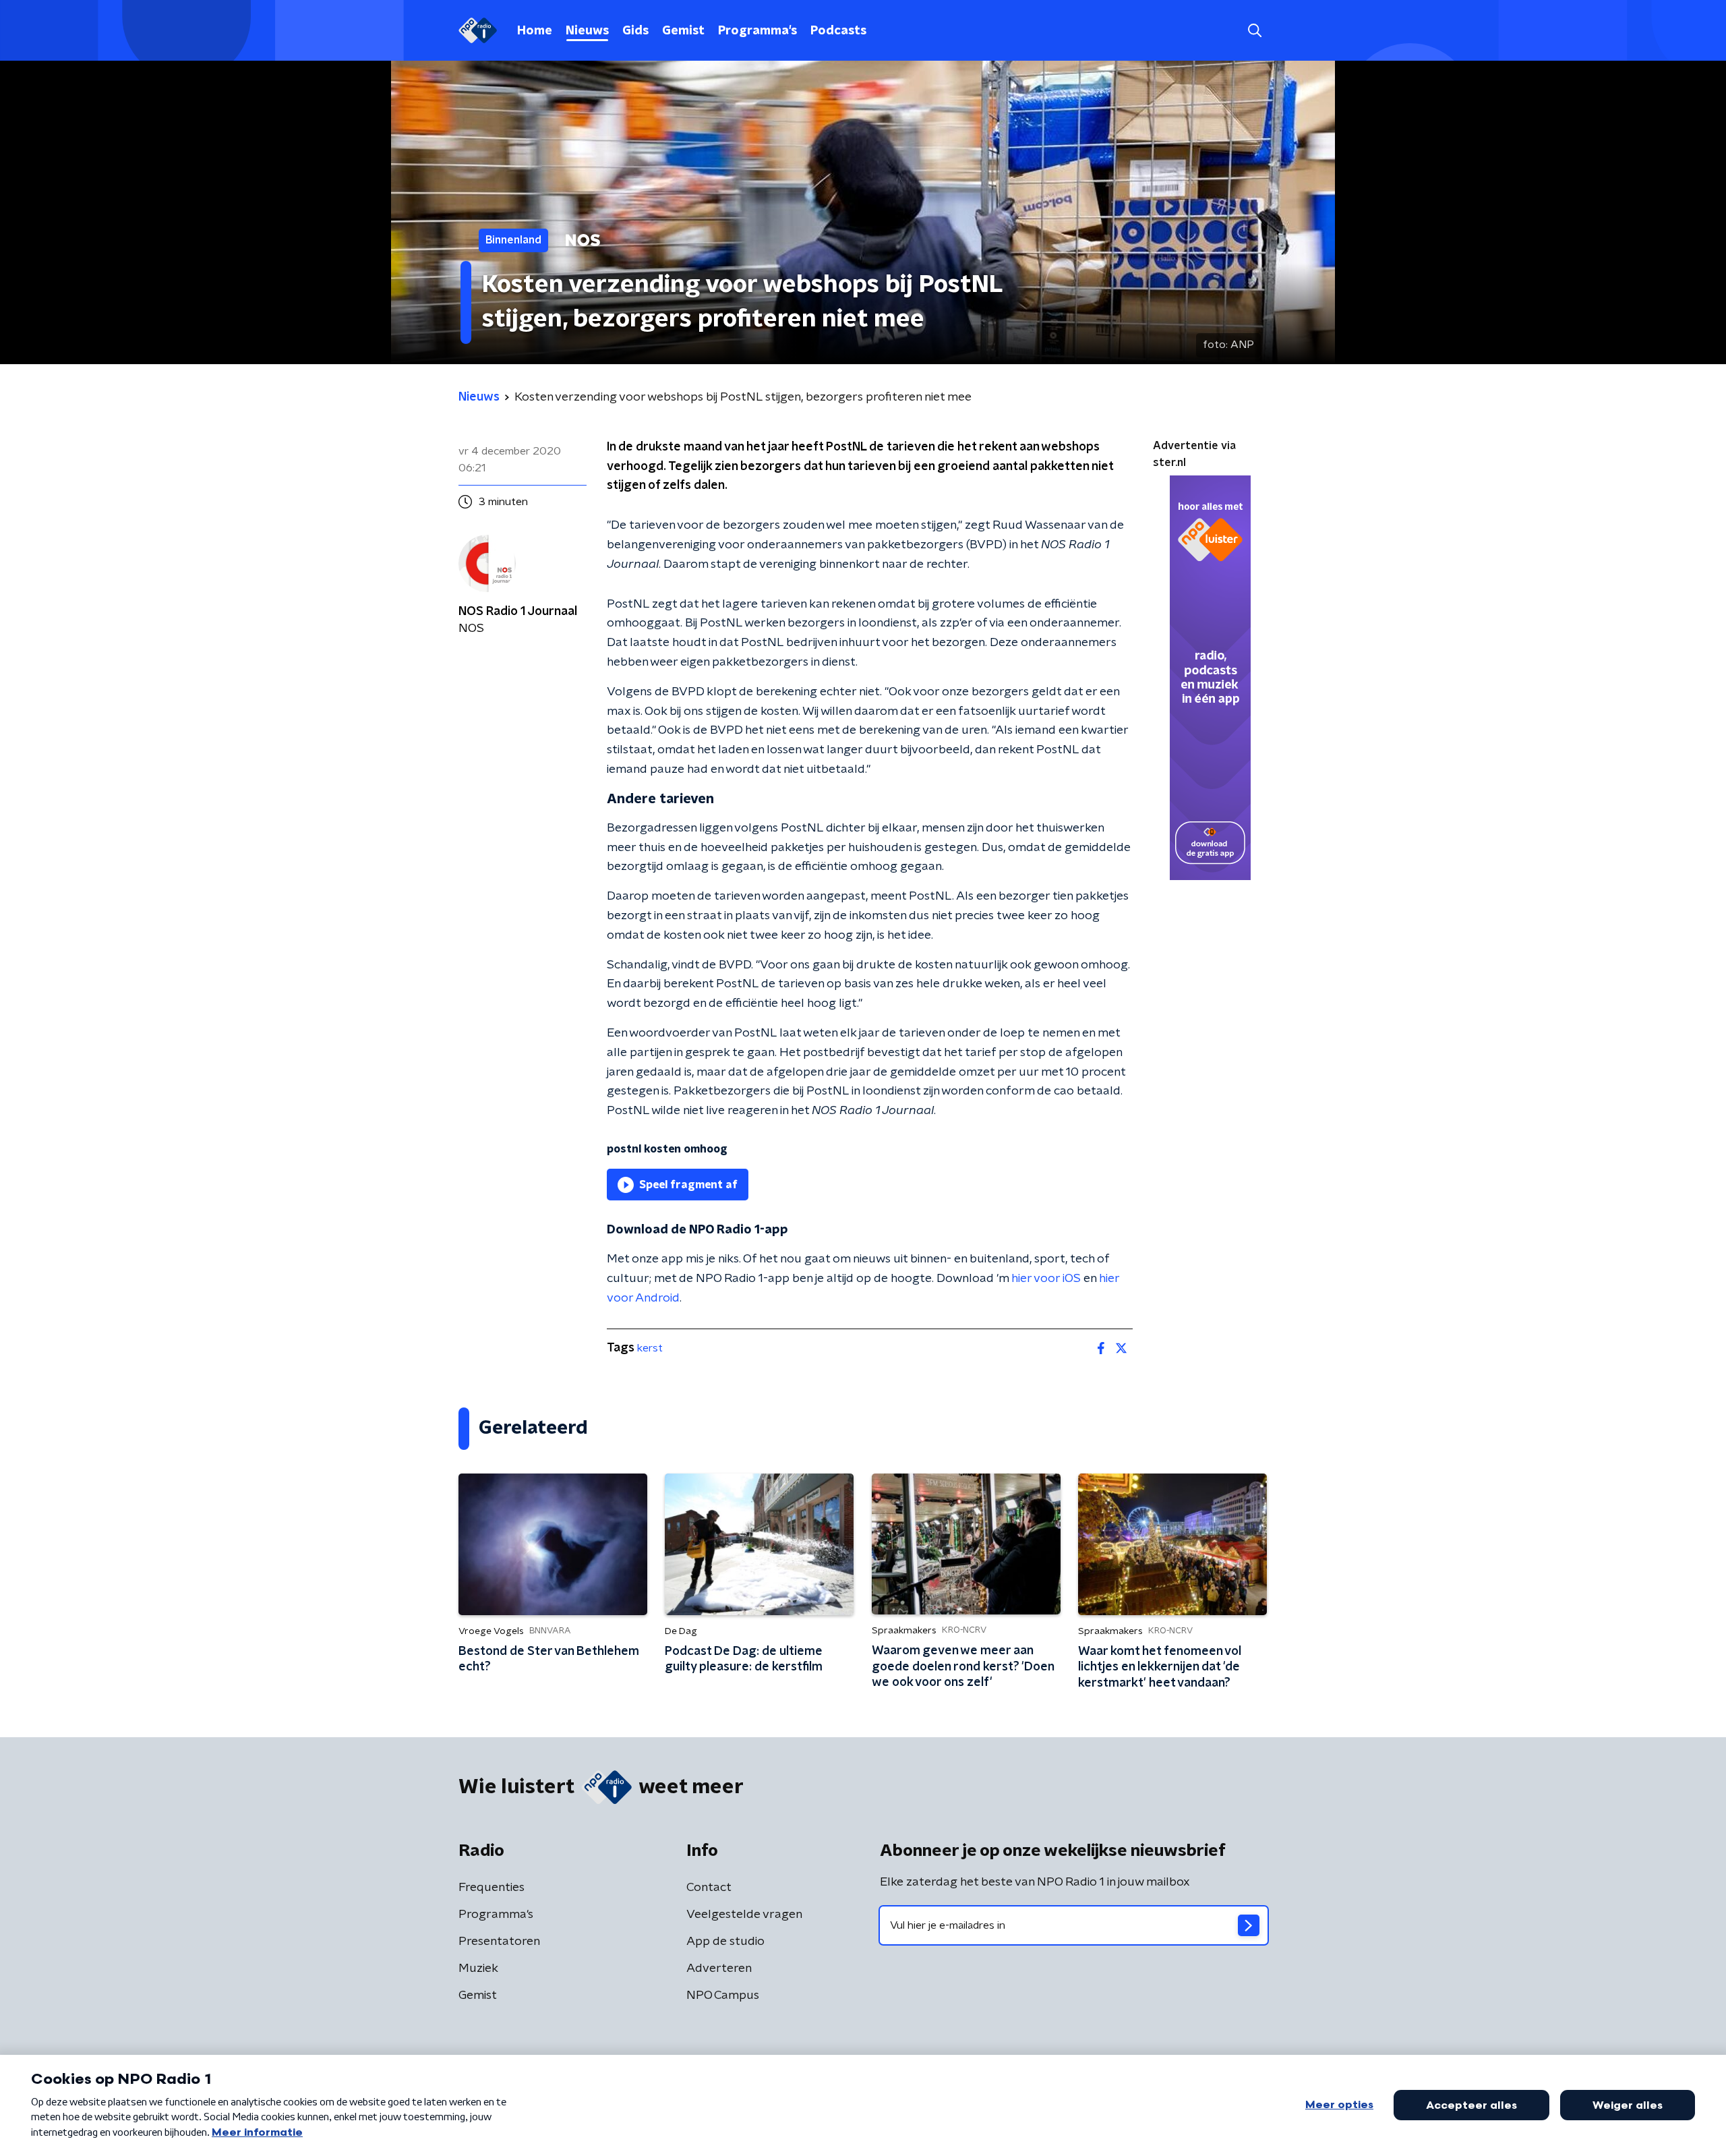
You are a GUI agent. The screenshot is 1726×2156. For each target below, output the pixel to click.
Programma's (757, 31)
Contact (709, 1888)
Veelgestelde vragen (744, 1915)
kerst (650, 1348)
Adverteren (719, 1969)
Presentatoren (499, 1942)
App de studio (725, 1942)
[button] (1254, 31)
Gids (635, 31)
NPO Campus (723, 1995)
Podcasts (838, 31)
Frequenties (492, 1888)
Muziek (478, 1969)
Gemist (683, 31)
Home (535, 31)
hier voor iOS (1046, 1279)
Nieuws (587, 31)
